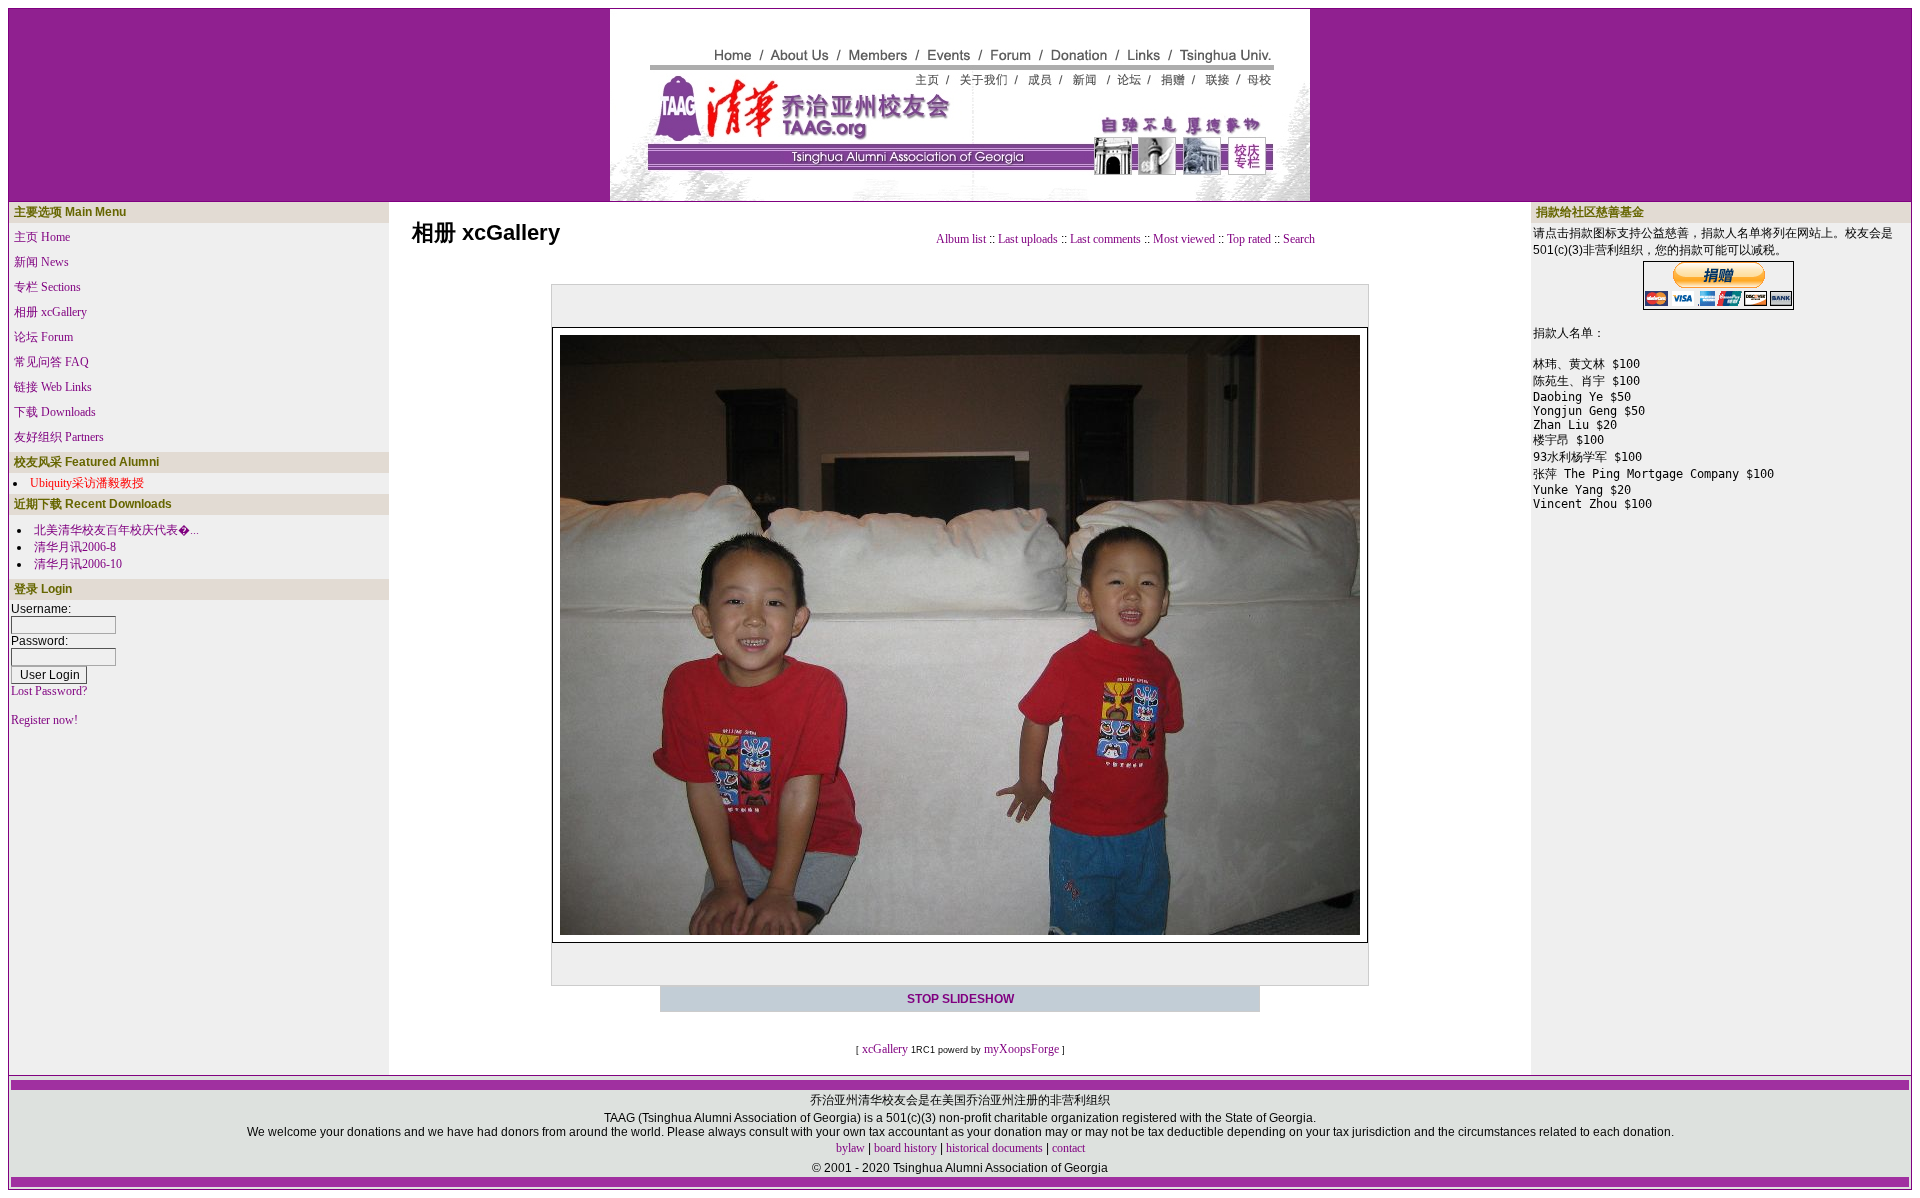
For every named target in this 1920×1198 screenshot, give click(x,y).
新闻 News (41, 262)
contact (1068, 1148)
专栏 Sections (47, 287)
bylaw (850, 1148)
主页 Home (42, 237)
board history (905, 1148)
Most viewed (1184, 239)
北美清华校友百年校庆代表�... (116, 530)
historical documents (994, 1148)
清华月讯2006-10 (78, 564)
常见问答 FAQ (51, 362)
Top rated (1249, 239)
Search (1299, 239)
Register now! (44, 720)
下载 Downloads (55, 412)
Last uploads (1028, 239)
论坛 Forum (43, 337)
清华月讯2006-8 (75, 547)
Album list (961, 239)
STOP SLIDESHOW (960, 999)
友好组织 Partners (59, 437)
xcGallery (885, 1049)
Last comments (1105, 239)
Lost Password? (49, 691)
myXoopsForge (1021, 1049)
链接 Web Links (53, 387)
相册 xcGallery (50, 312)
